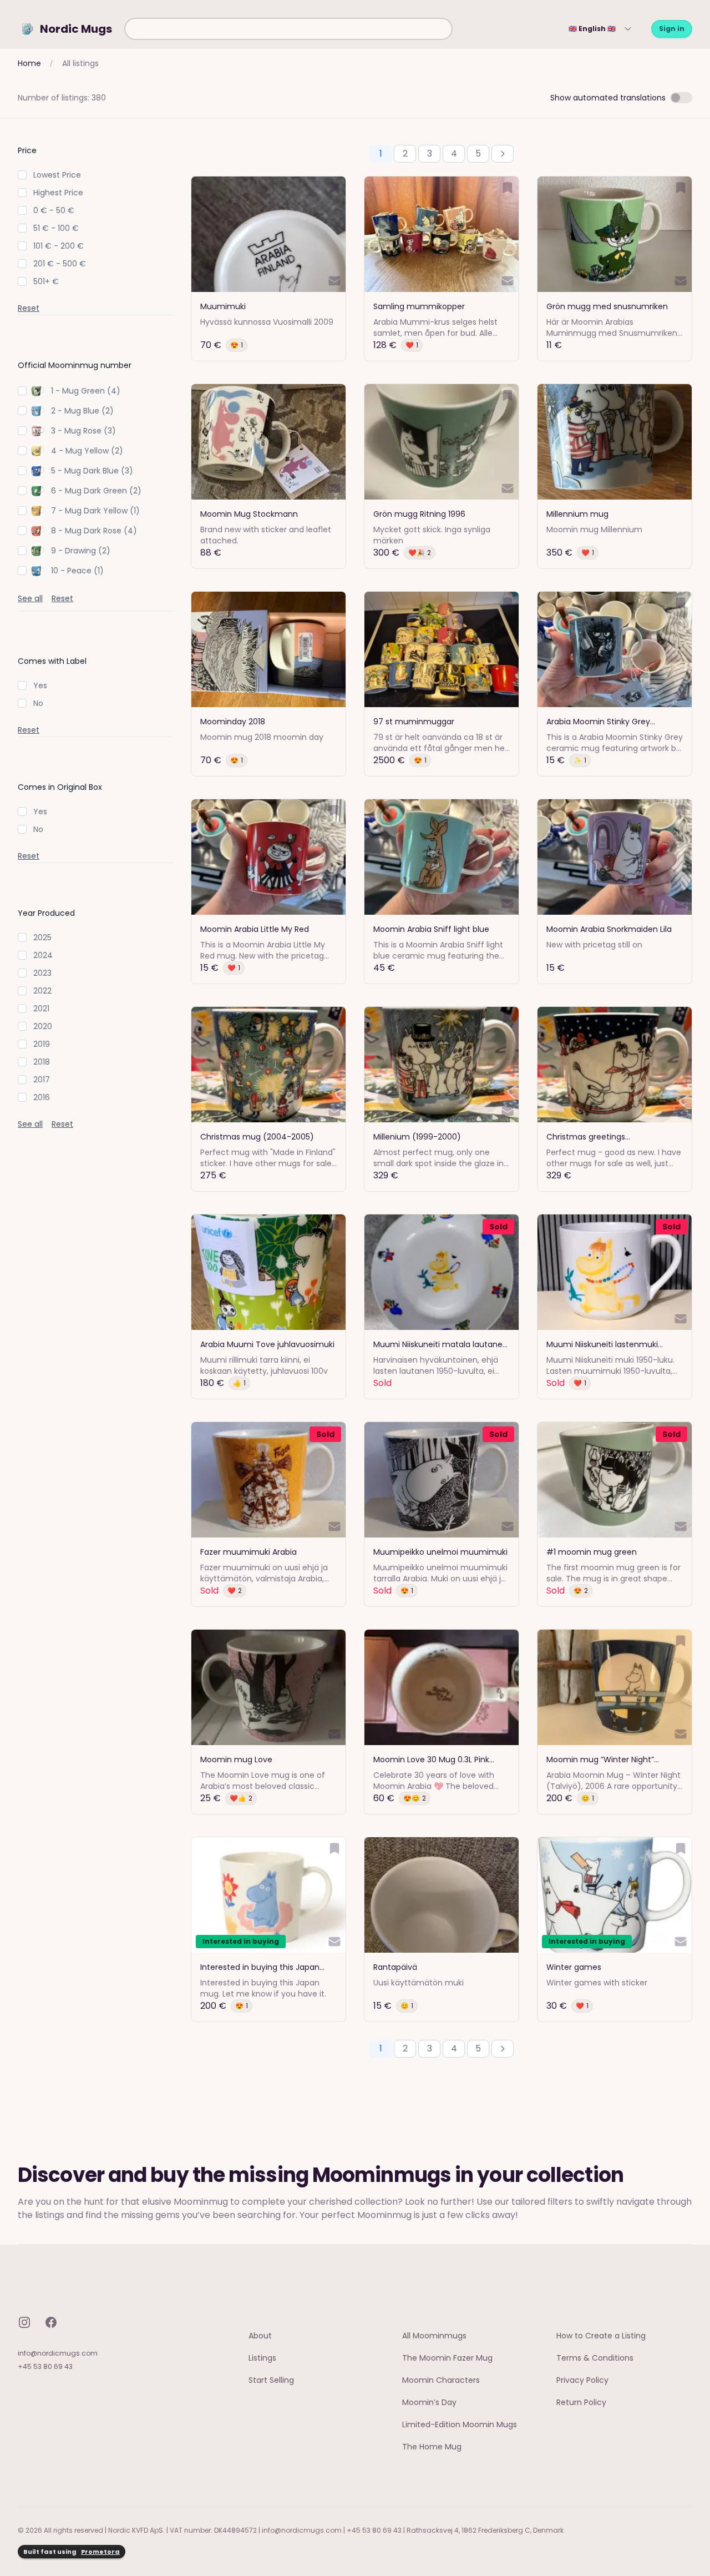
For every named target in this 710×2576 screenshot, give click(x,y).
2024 (43, 955)
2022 (42, 991)
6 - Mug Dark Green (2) (96, 491)
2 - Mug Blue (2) (82, 411)
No (38, 703)
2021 (41, 1009)
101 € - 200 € (59, 246)
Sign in (672, 29)
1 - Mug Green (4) (86, 391)
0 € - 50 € (54, 210)
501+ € (46, 281)
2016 (42, 1097)
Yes (40, 685)
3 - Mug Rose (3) (83, 431)
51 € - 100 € (56, 228)
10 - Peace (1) (77, 571)
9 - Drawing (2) (81, 551)
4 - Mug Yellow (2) (87, 451)
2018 (42, 1062)
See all (30, 598)
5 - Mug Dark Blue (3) (92, 471)
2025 (42, 937)
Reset (29, 308)
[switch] (681, 98)
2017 (42, 1080)
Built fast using (72, 2552)
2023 (42, 973)
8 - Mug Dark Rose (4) (94, 531)
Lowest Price (57, 175)
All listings (80, 63)
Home (29, 63)
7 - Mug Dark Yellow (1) (95, 511)
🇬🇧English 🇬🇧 (592, 29)
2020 (43, 1026)
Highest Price (58, 193)
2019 (42, 1044)
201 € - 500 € (60, 264)
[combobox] (288, 29)
